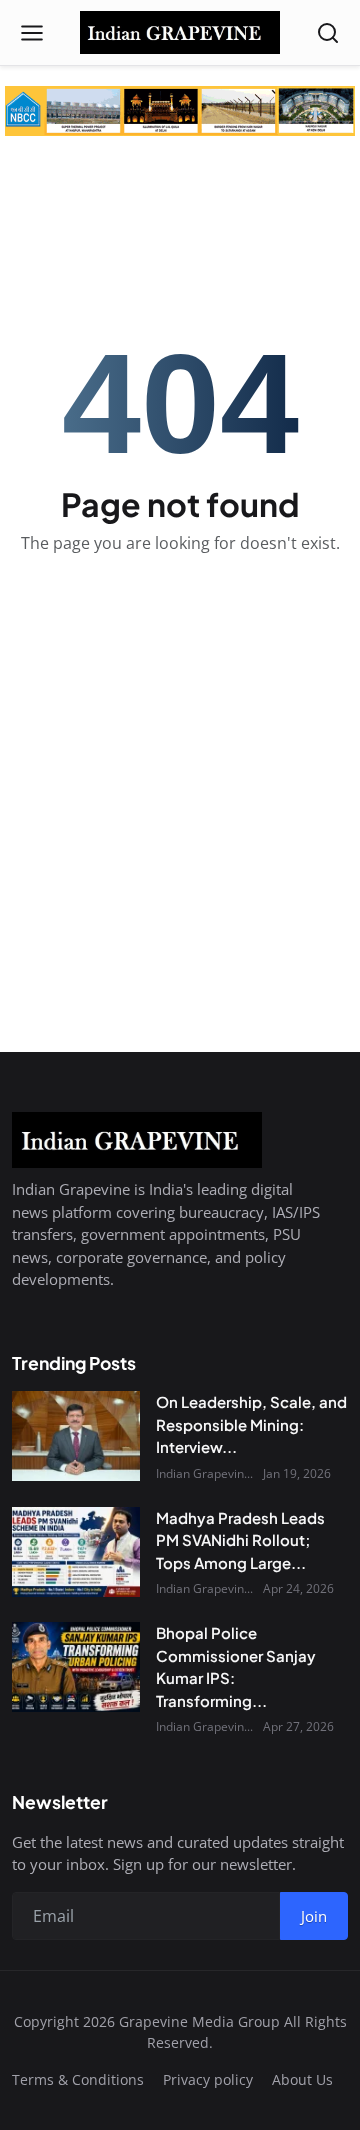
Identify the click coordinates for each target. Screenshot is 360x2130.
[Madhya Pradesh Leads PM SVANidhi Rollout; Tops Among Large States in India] (76, 1552)
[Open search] (328, 33)
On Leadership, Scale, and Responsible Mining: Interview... (251, 1424)
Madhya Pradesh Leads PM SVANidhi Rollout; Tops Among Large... (240, 1540)
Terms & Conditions (78, 2079)
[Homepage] (180, 33)
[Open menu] (32, 33)
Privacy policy (208, 2079)
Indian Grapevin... (204, 1473)
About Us (302, 2079)
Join (314, 1916)
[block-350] (180, 111)
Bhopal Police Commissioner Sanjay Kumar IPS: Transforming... (236, 1666)
